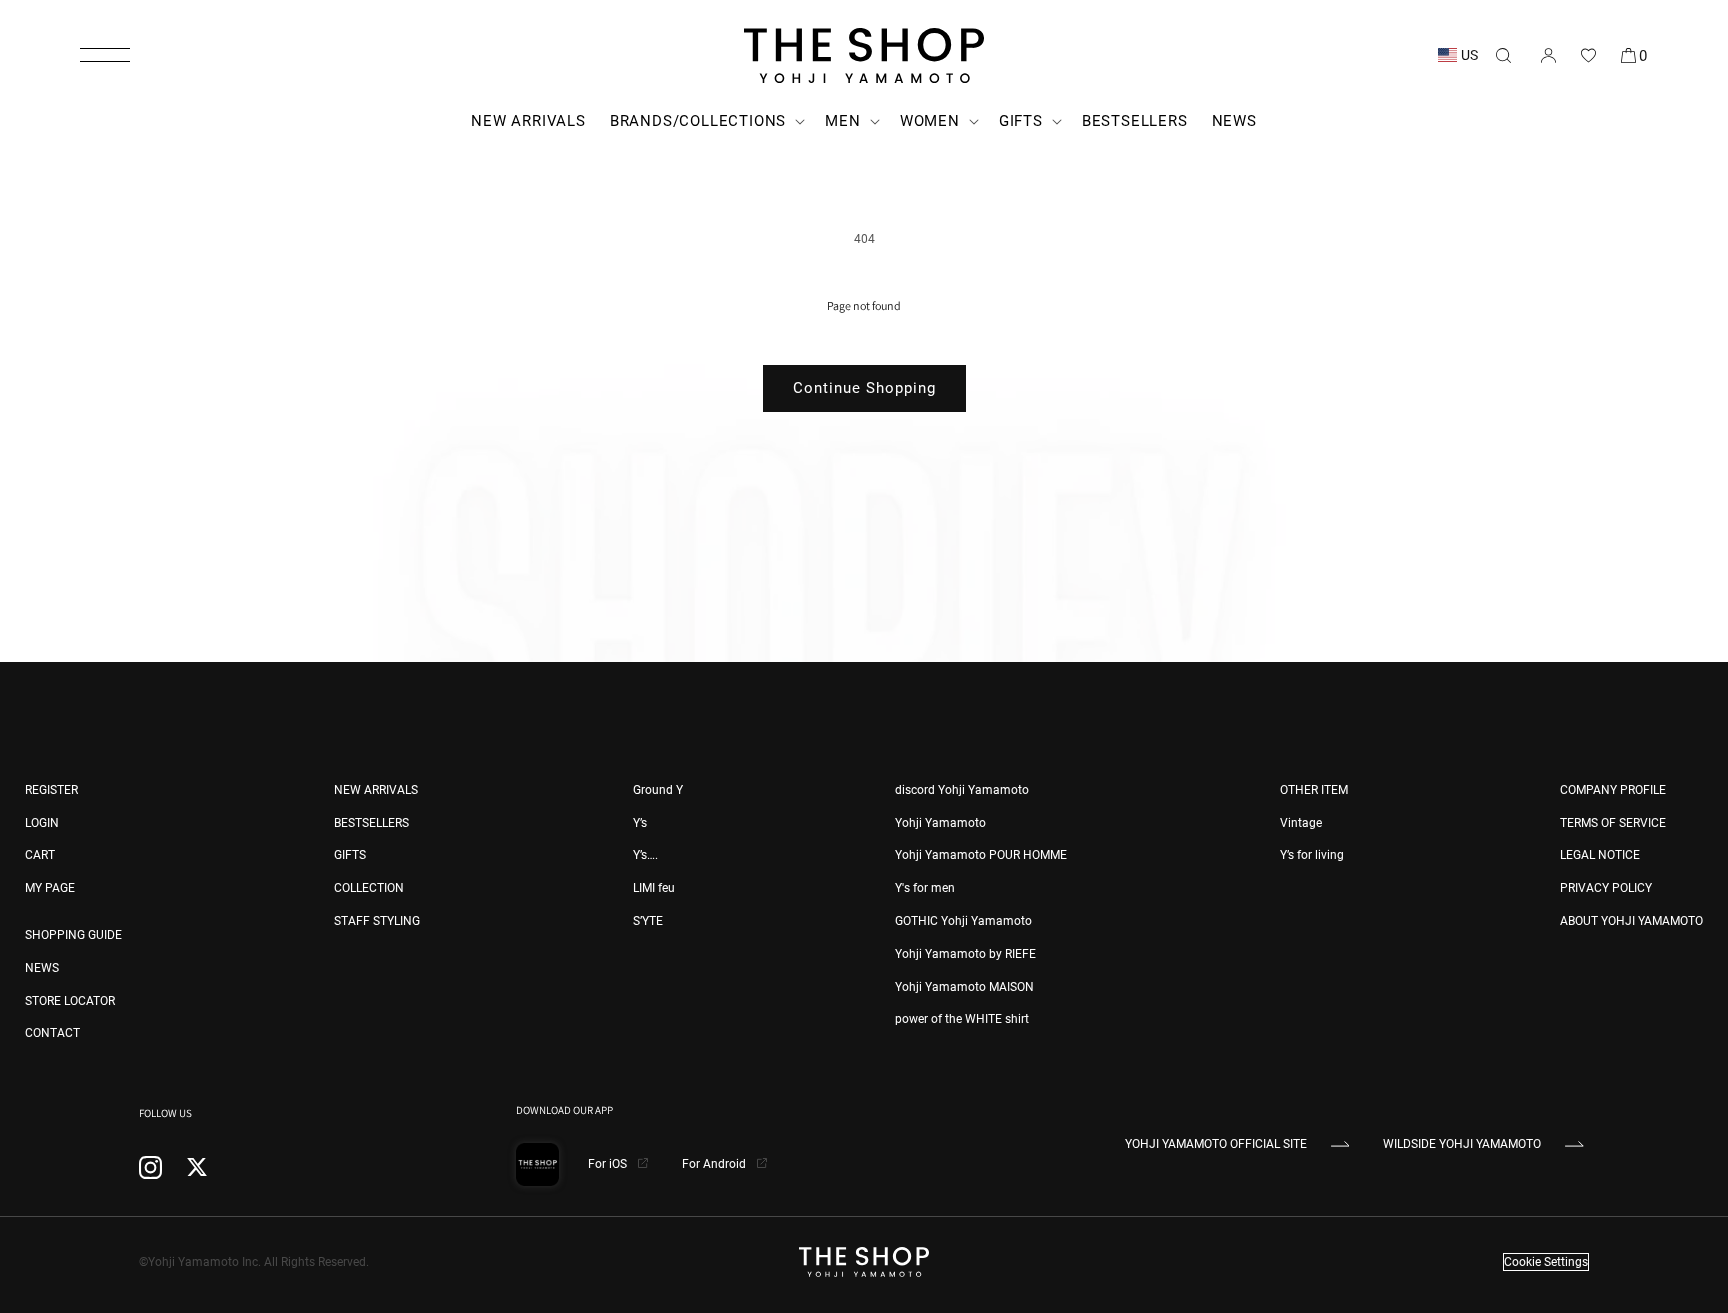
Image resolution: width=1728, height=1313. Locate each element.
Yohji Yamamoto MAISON (964, 987)
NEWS (42, 968)
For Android (715, 1164)
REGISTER (51, 790)
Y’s (640, 823)
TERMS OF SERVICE (1613, 823)
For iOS (609, 1164)
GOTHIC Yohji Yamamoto (963, 921)
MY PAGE (50, 888)
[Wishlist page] (1588, 55)
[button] (105, 55)
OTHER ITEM (1314, 790)
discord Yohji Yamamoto (962, 790)
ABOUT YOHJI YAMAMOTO (1631, 921)
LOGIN (42, 823)
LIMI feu (654, 888)
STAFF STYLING (377, 921)
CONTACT (52, 1033)
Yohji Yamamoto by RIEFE (965, 954)
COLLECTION (369, 888)
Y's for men (925, 888)
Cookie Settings (1546, 1262)
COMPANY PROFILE (1613, 790)
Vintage (1301, 823)
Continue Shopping (864, 388)
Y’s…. (645, 855)
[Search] (1503, 55)
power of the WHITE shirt (962, 1019)
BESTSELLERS (371, 823)
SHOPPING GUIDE (73, 935)
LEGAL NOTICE (1600, 855)
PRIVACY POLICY (1606, 888)
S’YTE (648, 921)
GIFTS (350, 855)
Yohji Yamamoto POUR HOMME (981, 855)
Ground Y (658, 790)
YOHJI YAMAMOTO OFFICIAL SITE (1216, 1144)
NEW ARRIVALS (376, 790)
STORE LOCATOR (70, 1001)
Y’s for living (1312, 855)
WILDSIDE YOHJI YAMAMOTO (1462, 1144)
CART (40, 855)
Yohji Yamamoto (940, 823)
